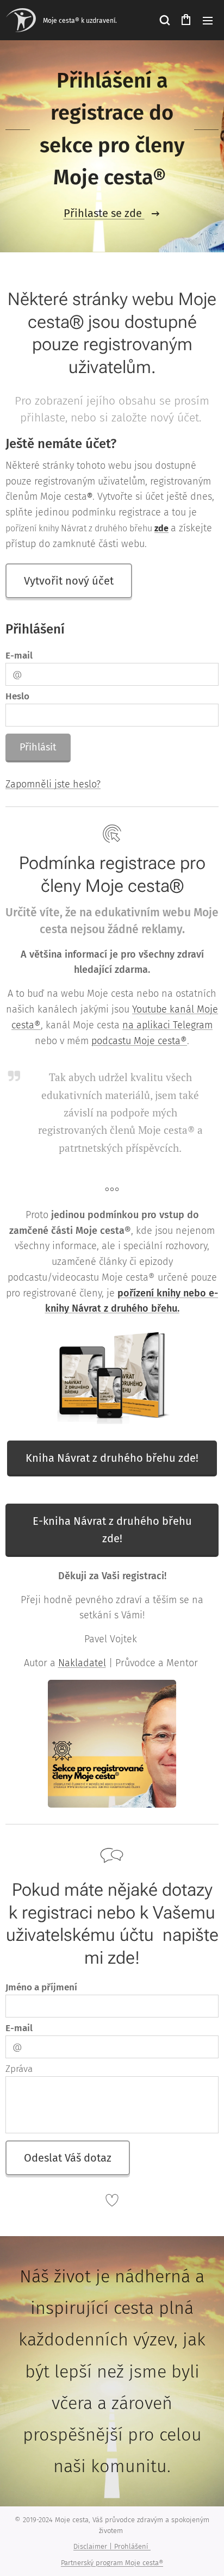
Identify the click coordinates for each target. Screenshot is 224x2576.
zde (161, 528)
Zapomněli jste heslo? (53, 784)
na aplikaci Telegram (167, 1025)
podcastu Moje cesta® (139, 1041)
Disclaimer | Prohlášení (112, 2546)
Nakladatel (82, 1663)
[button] (164, 20)
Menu (208, 20)
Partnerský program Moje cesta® (112, 2563)
